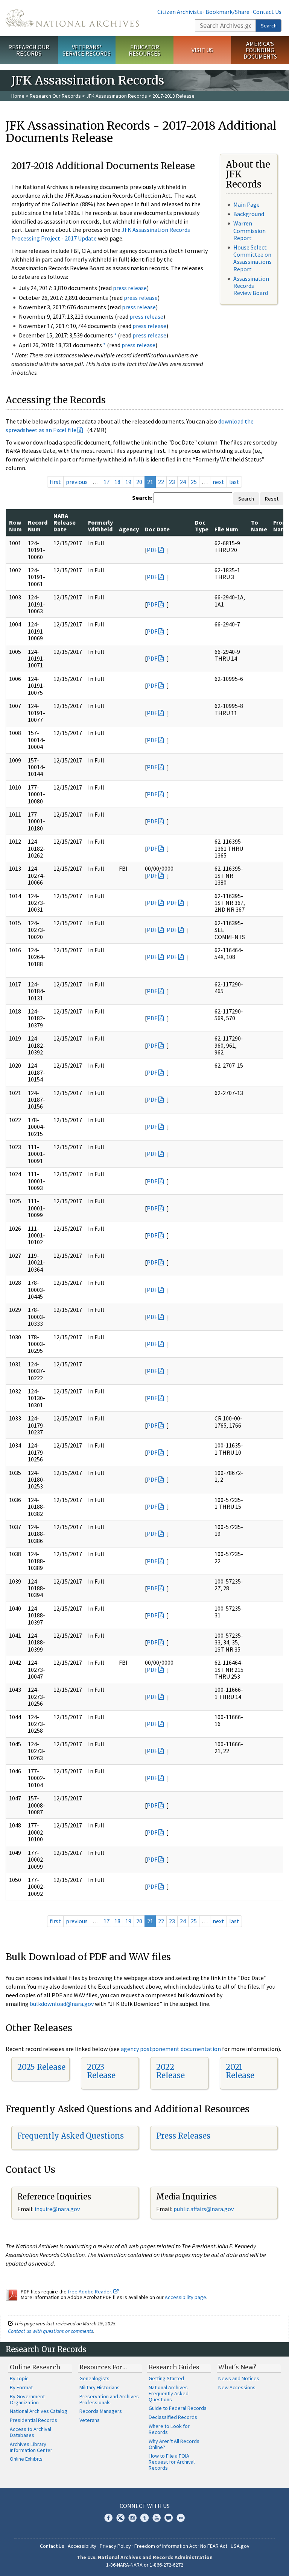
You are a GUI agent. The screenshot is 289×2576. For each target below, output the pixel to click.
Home (18, 96)
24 (183, 482)
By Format (21, 2387)
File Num (226, 529)
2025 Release (41, 2067)
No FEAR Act (214, 2546)
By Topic (19, 2378)
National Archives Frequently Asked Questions (169, 2393)
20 (139, 482)
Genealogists (94, 2378)
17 (106, 482)
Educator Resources (144, 50)
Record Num (38, 526)
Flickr (181, 2518)
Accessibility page (186, 2297)
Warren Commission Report (249, 230)
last (234, 482)
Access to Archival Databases (30, 2432)
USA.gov (240, 2546)
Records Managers (101, 2411)
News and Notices (239, 2378)
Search (269, 26)
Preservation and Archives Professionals (109, 2399)
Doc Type (202, 526)
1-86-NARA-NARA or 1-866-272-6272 (145, 2565)
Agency (129, 529)
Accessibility (82, 2546)
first (55, 482)
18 (117, 482)
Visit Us (202, 50)
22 (161, 482)
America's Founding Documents (260, 50)
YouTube (157, 2518)
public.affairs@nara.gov (204, 2209)
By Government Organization (27, 2399)
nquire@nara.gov (58, 2209)
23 (172, 482)
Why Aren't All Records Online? (174, 2444)
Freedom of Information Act (166, 2546)
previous (77, 482)
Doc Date (157, 529)
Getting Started (166, 2378)
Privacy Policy (115, 2546)
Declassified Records (173, 2417)
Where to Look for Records (169, 2429)
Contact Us (267, 12)
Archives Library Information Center (31, 2447)
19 (128, 482)
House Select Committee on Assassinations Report (252, 258)
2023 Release (101, 2071)
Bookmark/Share (227, 12)
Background (249, 214)
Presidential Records (33, 2420)
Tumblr (144, 2518)
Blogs (169, 2518)
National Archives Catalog (39, 2411)
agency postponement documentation (171, 2049)
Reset (272, 499)
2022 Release (170, 2071)
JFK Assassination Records (117, 96)
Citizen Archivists (180, 12)
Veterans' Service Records (87, 50)
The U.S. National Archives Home (72, 18)
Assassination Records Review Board (251, 286)
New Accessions (237, 2387)
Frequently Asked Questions (71, 2136)
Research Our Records (29, 50)
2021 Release (240, 2071)
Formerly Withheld (100, 526)
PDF (152, 550)
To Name (259, 526)
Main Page (246, 204)
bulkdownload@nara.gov (62, 2004)
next (218, 482)
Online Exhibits (26, 2459)
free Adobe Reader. (91, 2292)
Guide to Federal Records (178, 2408)
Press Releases (183, 2136)
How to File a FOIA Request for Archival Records (172, 2462)
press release (130, 288)
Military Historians (100, 2387)
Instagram (132, 2518)
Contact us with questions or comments (51, 2331)
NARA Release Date (65, 523)
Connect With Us (145, 2506)
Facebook (108, 2518)
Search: (142, 498)
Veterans (90, 2420)
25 (194, 482)
